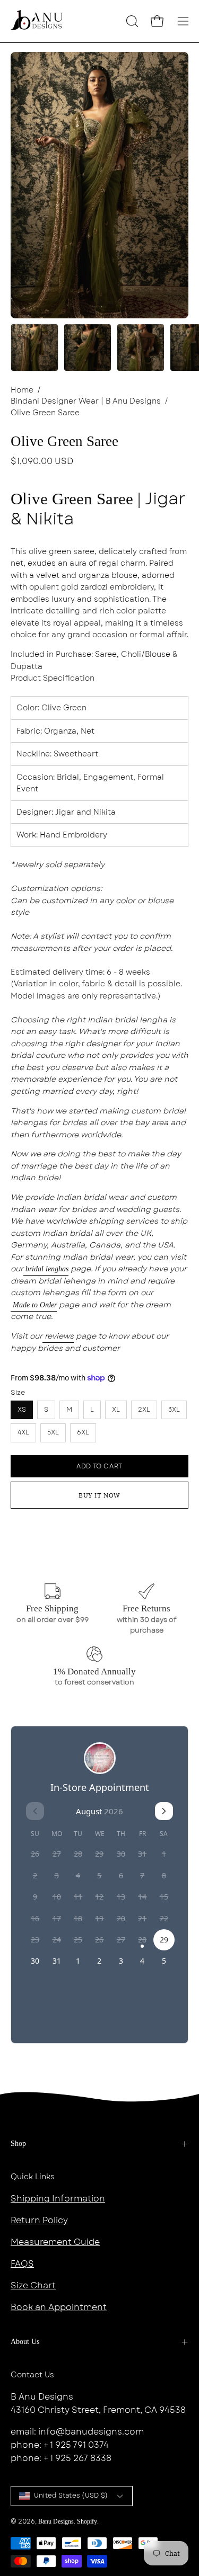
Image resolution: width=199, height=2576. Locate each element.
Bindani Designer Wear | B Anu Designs (86, 401)
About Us (25, 2342)
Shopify (87, 2521)
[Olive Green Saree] (34, 347)
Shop (18, 2143)
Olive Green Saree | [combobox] (98, 509)
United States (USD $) (71, 2495)
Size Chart (33, 2285)
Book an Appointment (59, 2307)
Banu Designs (56, 2521)
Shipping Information (58, 2199)
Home (22, 390)
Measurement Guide (55, 2242)
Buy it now (99, 1495)
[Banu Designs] (37, 21)
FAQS (22, 2264)
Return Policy (39, 2220)
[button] (131, 21)
